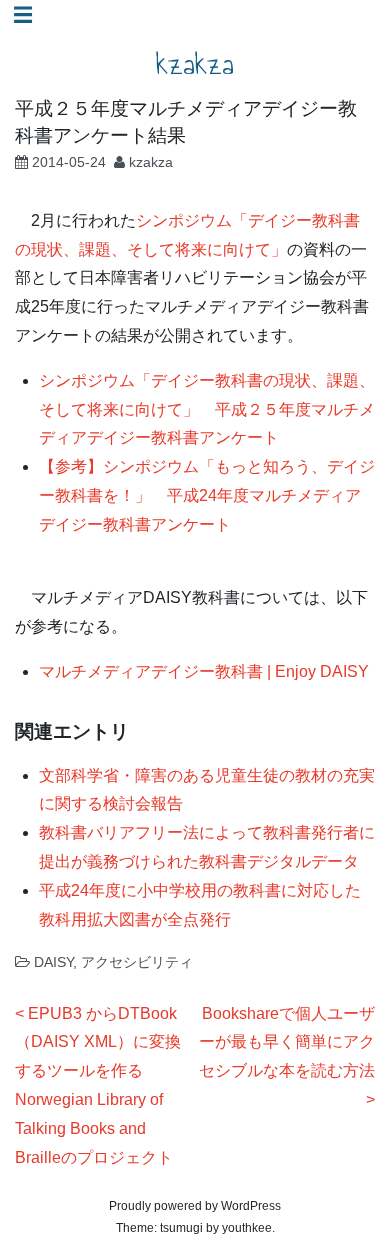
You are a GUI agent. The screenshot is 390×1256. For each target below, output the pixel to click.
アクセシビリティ (137, 962)
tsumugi (181, 1228)
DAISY (53, 962)
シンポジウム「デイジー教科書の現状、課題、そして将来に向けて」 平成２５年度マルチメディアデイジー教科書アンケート (207, 409)
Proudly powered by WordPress (195, 1206)
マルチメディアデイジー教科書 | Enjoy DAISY (204, 671)
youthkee (247, 1228)
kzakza (195, 64)
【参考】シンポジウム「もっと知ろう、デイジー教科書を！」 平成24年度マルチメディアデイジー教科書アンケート (207, 495)
